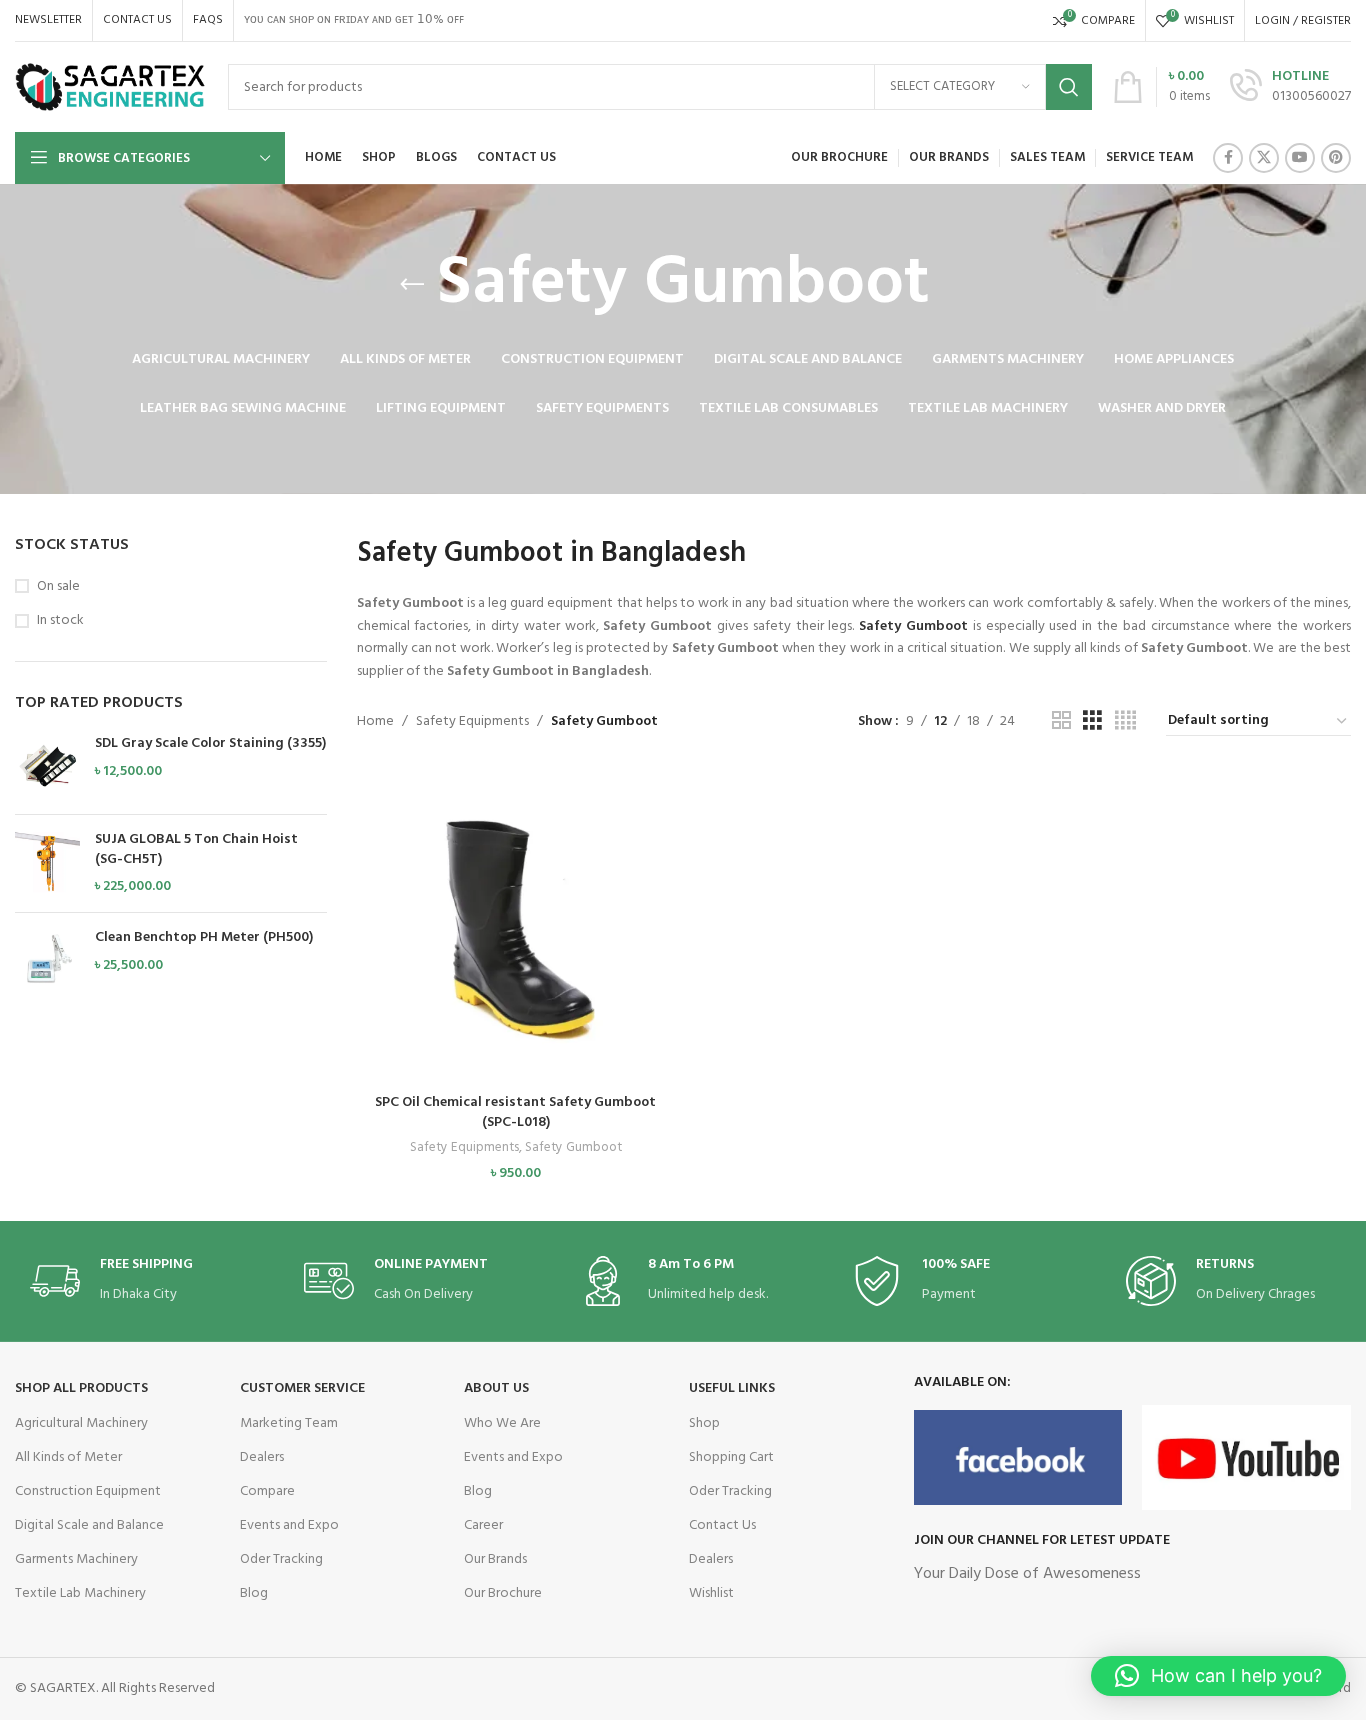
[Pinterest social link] (1336, 158)
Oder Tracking (281, 1559)
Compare (267, 1491)
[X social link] (1264, 158)
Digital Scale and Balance (89, 1525)
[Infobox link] (1290, 87)
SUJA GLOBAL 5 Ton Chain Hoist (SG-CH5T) (196, 849)
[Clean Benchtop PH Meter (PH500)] (47, 960)
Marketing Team (289, 1423)
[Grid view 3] (1092, 721)
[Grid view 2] (1061, 721)
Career (483, 1525)
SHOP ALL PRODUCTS (81, 1388)
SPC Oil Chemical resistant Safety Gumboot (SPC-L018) (515, 1112)
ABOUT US (496, 1388)
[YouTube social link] (1300, 158)
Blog (254, 1593)
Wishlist (711, 1593)
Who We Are (502, 1423)
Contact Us (722, 1525)
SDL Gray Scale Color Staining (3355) (210, 744)
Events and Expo (289, 1525)
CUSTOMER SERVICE (302, 1388)
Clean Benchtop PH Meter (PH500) (204, 938)
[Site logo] (111, 87)
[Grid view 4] (1125, 721)
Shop (704, 1423)
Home (375, 721)
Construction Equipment (88, 1491)
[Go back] (412, 285)
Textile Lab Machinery (80, 1593)
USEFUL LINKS (732, 1388)
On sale (58, 587)
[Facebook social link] (1228, 158)
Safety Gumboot (573, 1148)
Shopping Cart (731, 1457)
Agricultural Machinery (81, 1423)
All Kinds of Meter (68, 1457)
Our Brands (495, 1559)
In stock (60, 621)
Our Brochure (503, 1593)
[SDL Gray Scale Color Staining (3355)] (47, 766)
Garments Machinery (76, 1559)
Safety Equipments (472, 721)
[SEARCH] (1069, 87)
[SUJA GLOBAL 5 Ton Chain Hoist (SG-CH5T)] (47, 863)
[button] (516, 943)
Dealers (262, 1457)
